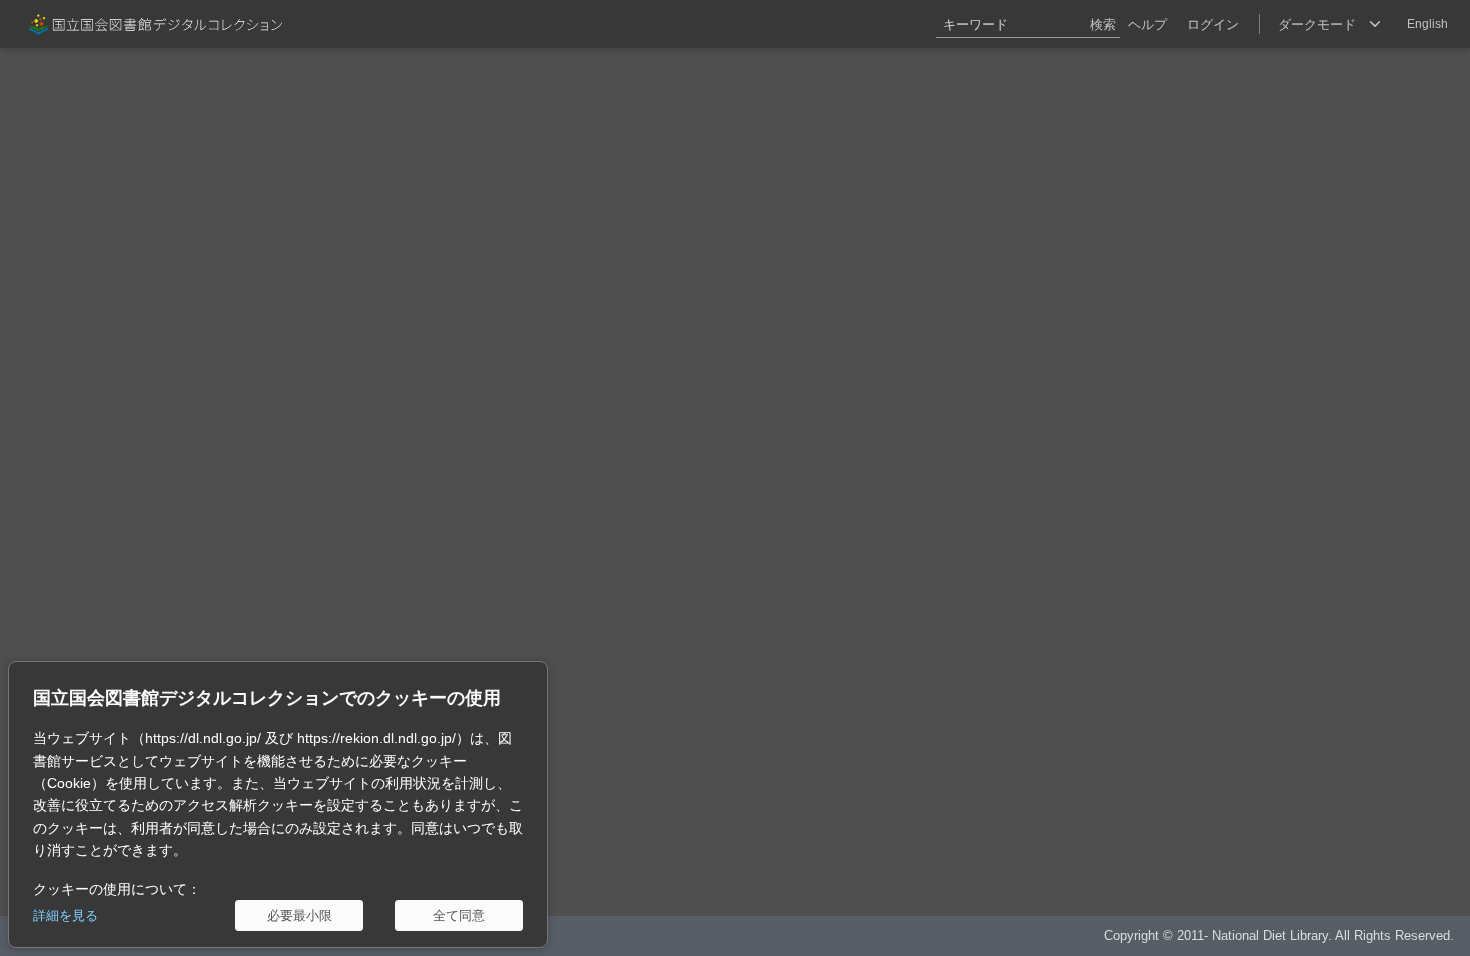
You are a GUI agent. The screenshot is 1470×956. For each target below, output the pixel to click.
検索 (1103, 24)
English (1427, 24)
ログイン (1213, 24)
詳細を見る (65, 915)
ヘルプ (1147, 24)
